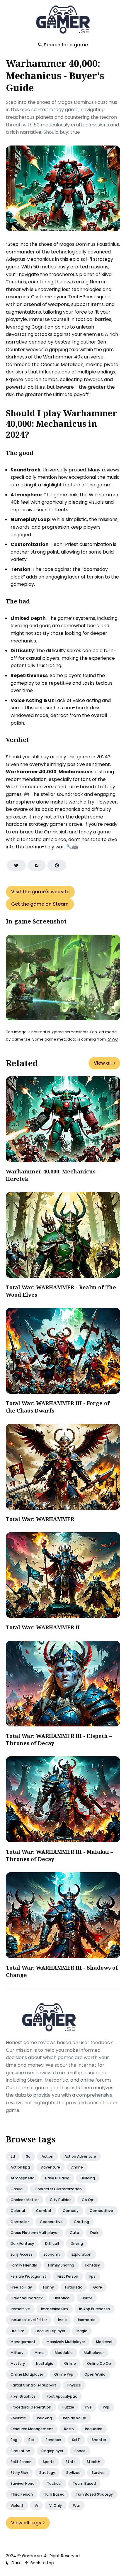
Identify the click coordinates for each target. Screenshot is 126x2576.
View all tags (26, 2523)
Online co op (99, 2363)
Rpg (14, 2440)
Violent (17, 2505)
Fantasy (93, 2265)
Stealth (93, 2462)
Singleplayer (52, 2451)
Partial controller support (33, 2385)
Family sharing (61, 2265)
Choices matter (25, 2200)
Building (88, 2178)
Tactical (54, 2483)
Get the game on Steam (40, 904)
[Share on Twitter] (16, 865)
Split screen (21, 2462)
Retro (69, 2429)
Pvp (106, 2407)
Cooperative (51, 2222)
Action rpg (20, 2167)
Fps (92, 2276)
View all (103, 1063)
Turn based (54, 2494)
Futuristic (74, 2287)
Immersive (20, 2309)
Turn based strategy (94, 2494)
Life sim (17, 2331)
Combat (44, 2211)
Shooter (99, 2440)
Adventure (51, 2167)
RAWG (112, 1039)
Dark (94, 2233)
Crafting (81, 2222)
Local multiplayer (50, 2331)
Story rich (19, 2473)
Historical (62, 2298)
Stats (71, 2462)
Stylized (73, 2473)
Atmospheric (22, 2178)
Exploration (81, 2254)
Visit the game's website (40, 892)
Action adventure (80, 2156)
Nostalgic (45, 2363)
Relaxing (44, 2418)
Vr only (56, 2505)
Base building (57, 2178)
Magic (82, 2331)
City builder (60, 2200)
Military (17, 2353)
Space (80, 2451)
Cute (74, 2233)
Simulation (20, 2451)
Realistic (18, 2418)
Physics (74, 2385)
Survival (99, 2473)
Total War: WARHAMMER (40, 1519)
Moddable (64, 2353)
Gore (98, 2287)
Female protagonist (28, 2276)
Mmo (39, 2353)
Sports (49, 2462)
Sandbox (53, 2440)
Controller (20, 2222)
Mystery (18, 2363)
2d (13, 2156)
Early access (22, 2254)
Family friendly (24, 2265)
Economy (52, 2254)
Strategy (47, 2473)
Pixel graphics (23, 2396)
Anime (77, 2167)
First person (68, 2276)
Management (23, 2342)
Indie (62, 2320)
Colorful (18, 2211)
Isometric (87, 2320)
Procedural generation (31, 2407)
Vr (36, 2505)
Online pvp (64, 2374)
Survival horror (23, 2483)
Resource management (32, 2429)
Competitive (101, 2211)
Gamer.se (32, 2556)
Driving (77, 2243)
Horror (87, 2298)
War (76, 2505)
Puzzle (68, 2407)
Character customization (58, 2189)
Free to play (21, 2287)
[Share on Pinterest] (57, 865)
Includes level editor (29, 2320)
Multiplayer (94, 2353)
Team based (84, 2483)
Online (70, 2363)
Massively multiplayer (66, 2342)
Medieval (104, 2342)
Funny (48, 2287)
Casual (17, 2189)
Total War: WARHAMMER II (43, 1627)
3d (28, 2156)
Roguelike (94, 2429)
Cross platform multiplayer (35, 2233)
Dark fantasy (22, 2243)
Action (47, 2156)
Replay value (75, 2418)
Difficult (52, 2243)
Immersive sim (55, 2309)
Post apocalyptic (62, 2396)
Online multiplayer (27, 2374)
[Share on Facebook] (37, 865)
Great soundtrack (27, 2298)
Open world (95, 2374)
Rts (31, 2440)
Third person (22, 2494)
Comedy (71, 2211)
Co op (87, 2200)
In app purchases (94, 2309)
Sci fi (76, 2440)
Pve (88, 2407)
